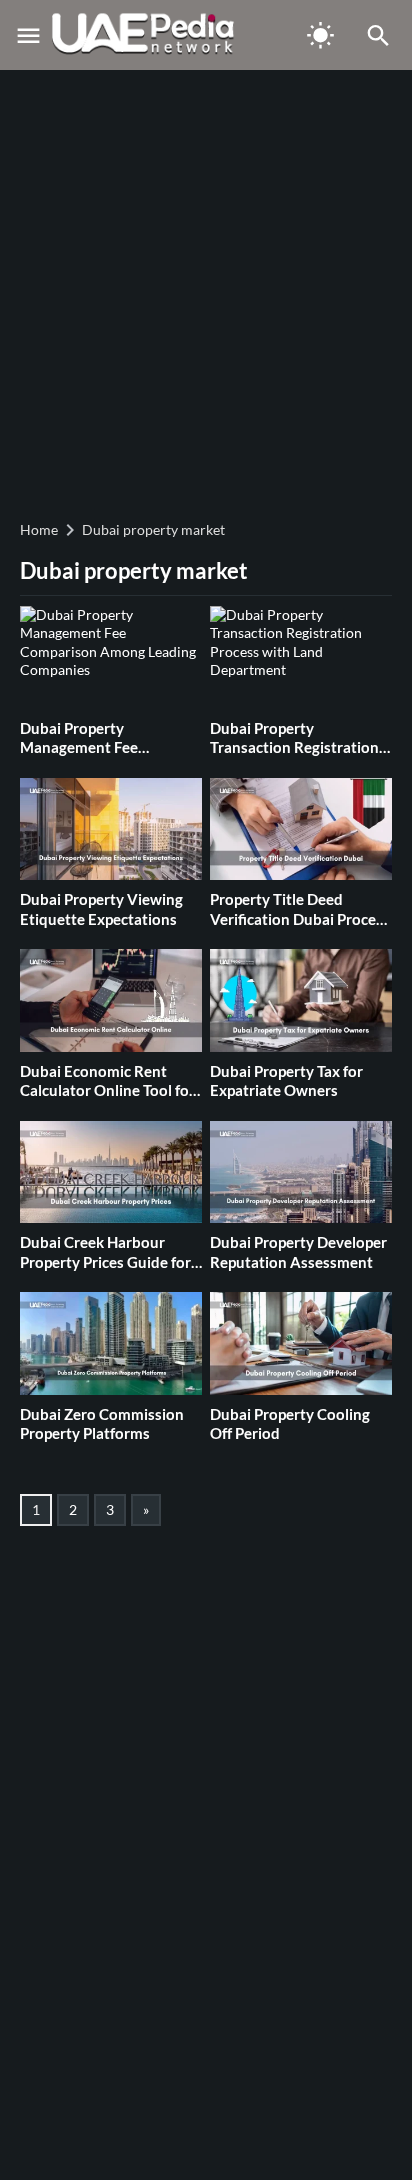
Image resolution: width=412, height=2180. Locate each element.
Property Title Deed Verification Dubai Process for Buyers (300, 918)
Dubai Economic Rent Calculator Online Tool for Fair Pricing (107, 1090)
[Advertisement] (206, 292)
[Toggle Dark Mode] (321, 34)
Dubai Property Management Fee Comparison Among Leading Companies (88, 757)
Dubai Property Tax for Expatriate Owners (286, 1081)
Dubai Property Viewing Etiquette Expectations (101, 909)
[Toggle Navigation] (28, 34)
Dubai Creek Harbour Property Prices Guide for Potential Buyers (105, 1261)
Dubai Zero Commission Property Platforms (102, 1424)
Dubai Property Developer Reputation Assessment (298, 1252)
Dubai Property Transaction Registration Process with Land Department (294, 757)
